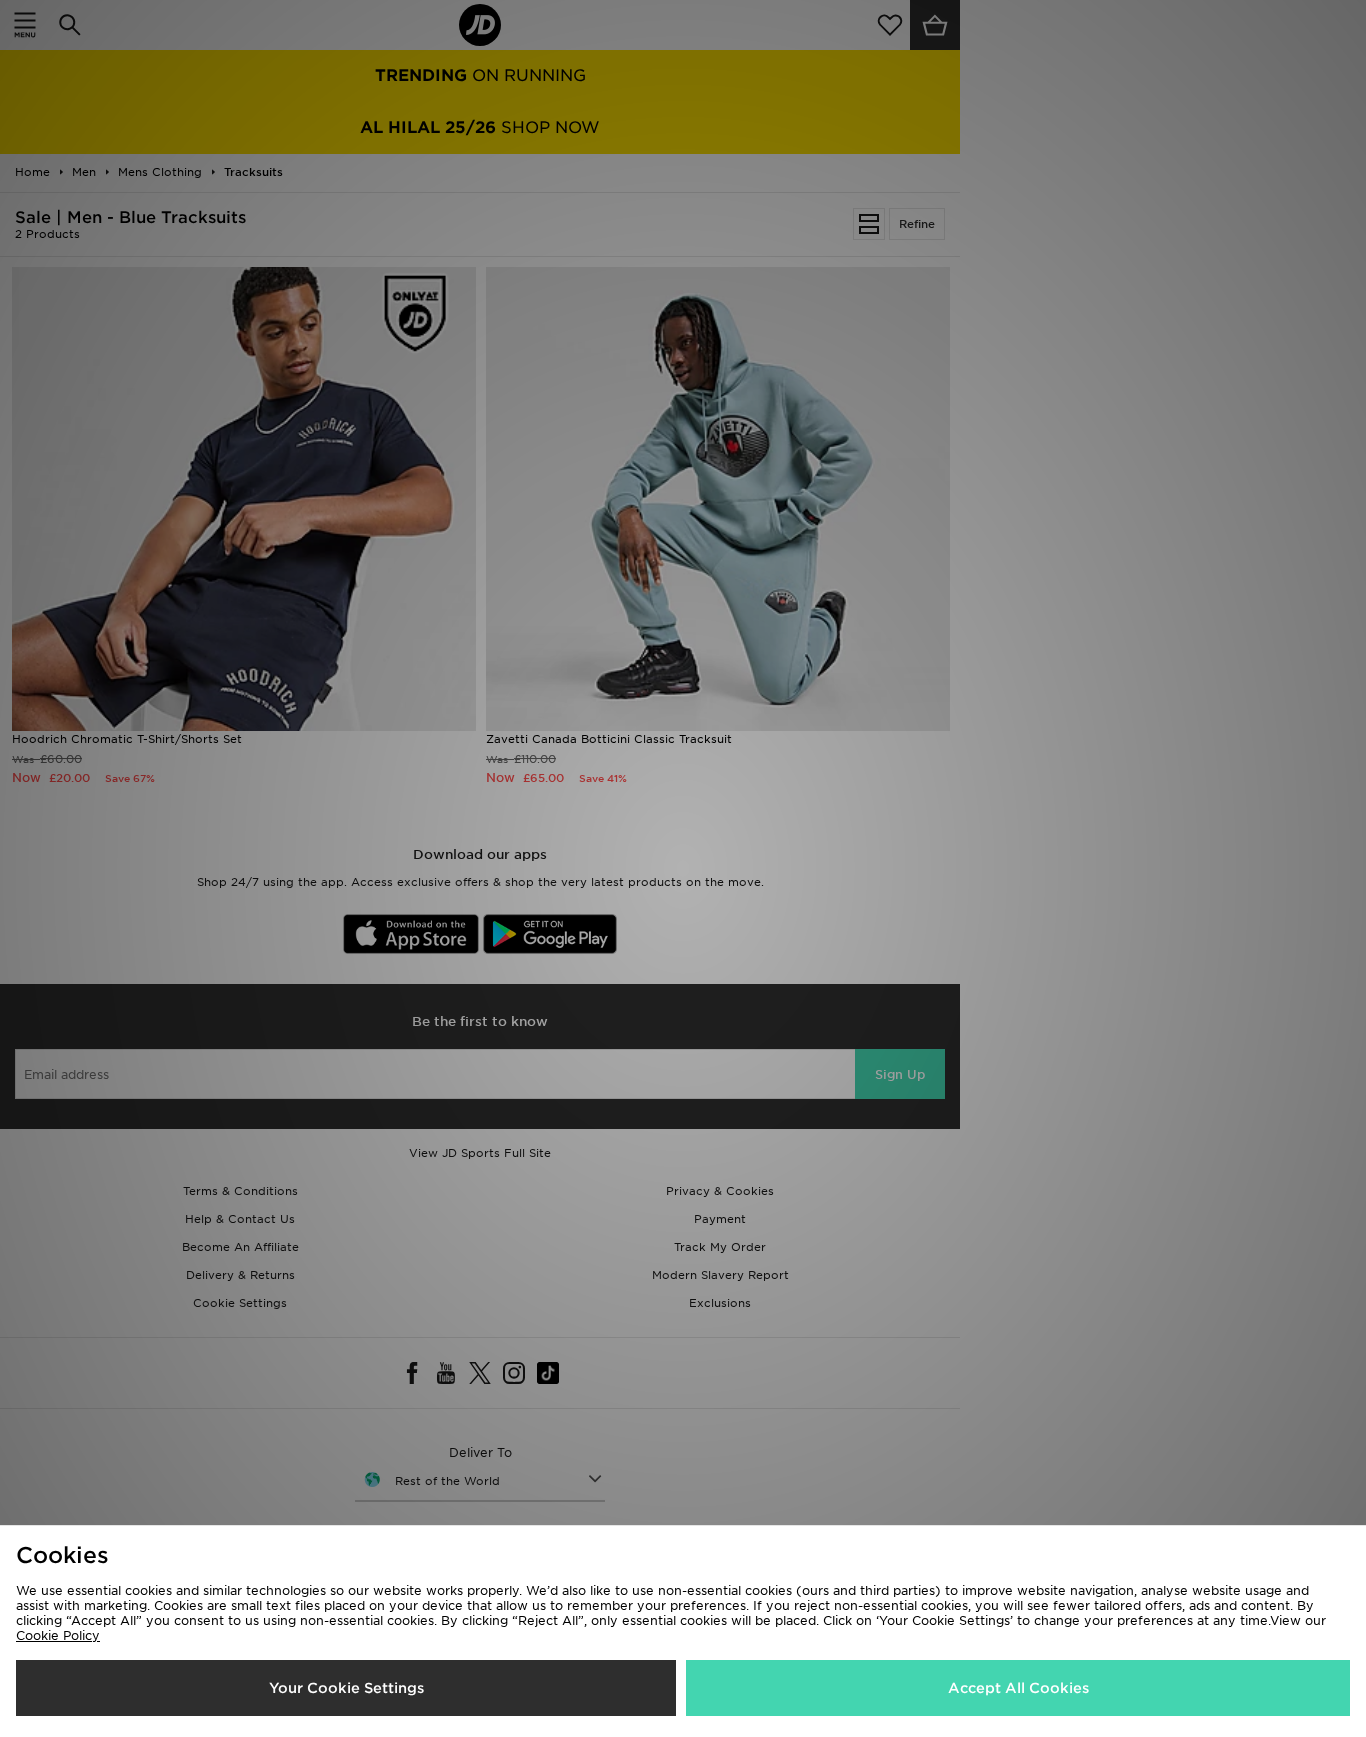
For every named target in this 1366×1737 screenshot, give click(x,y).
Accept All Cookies (1018, 1688)
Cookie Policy (58, 1635)
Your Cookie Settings (346, 1688)
